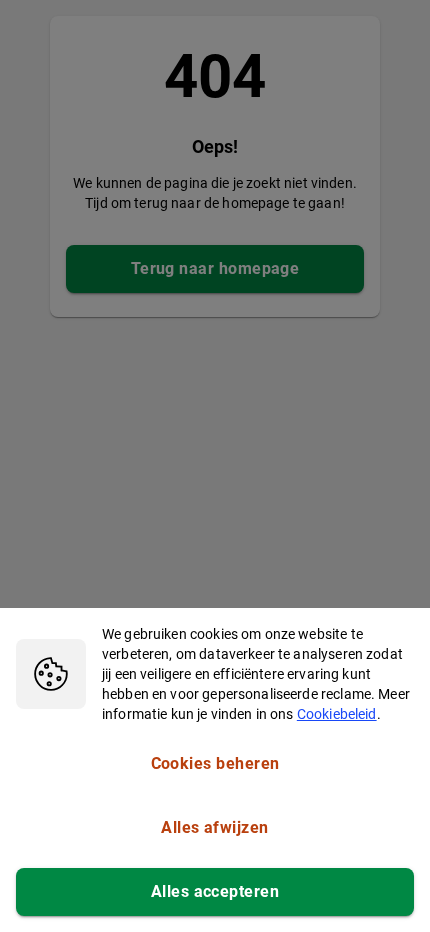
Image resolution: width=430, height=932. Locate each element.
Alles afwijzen (214, 827)
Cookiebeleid (337, 714)
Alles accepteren (215, 891)
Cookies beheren (215, 763)
